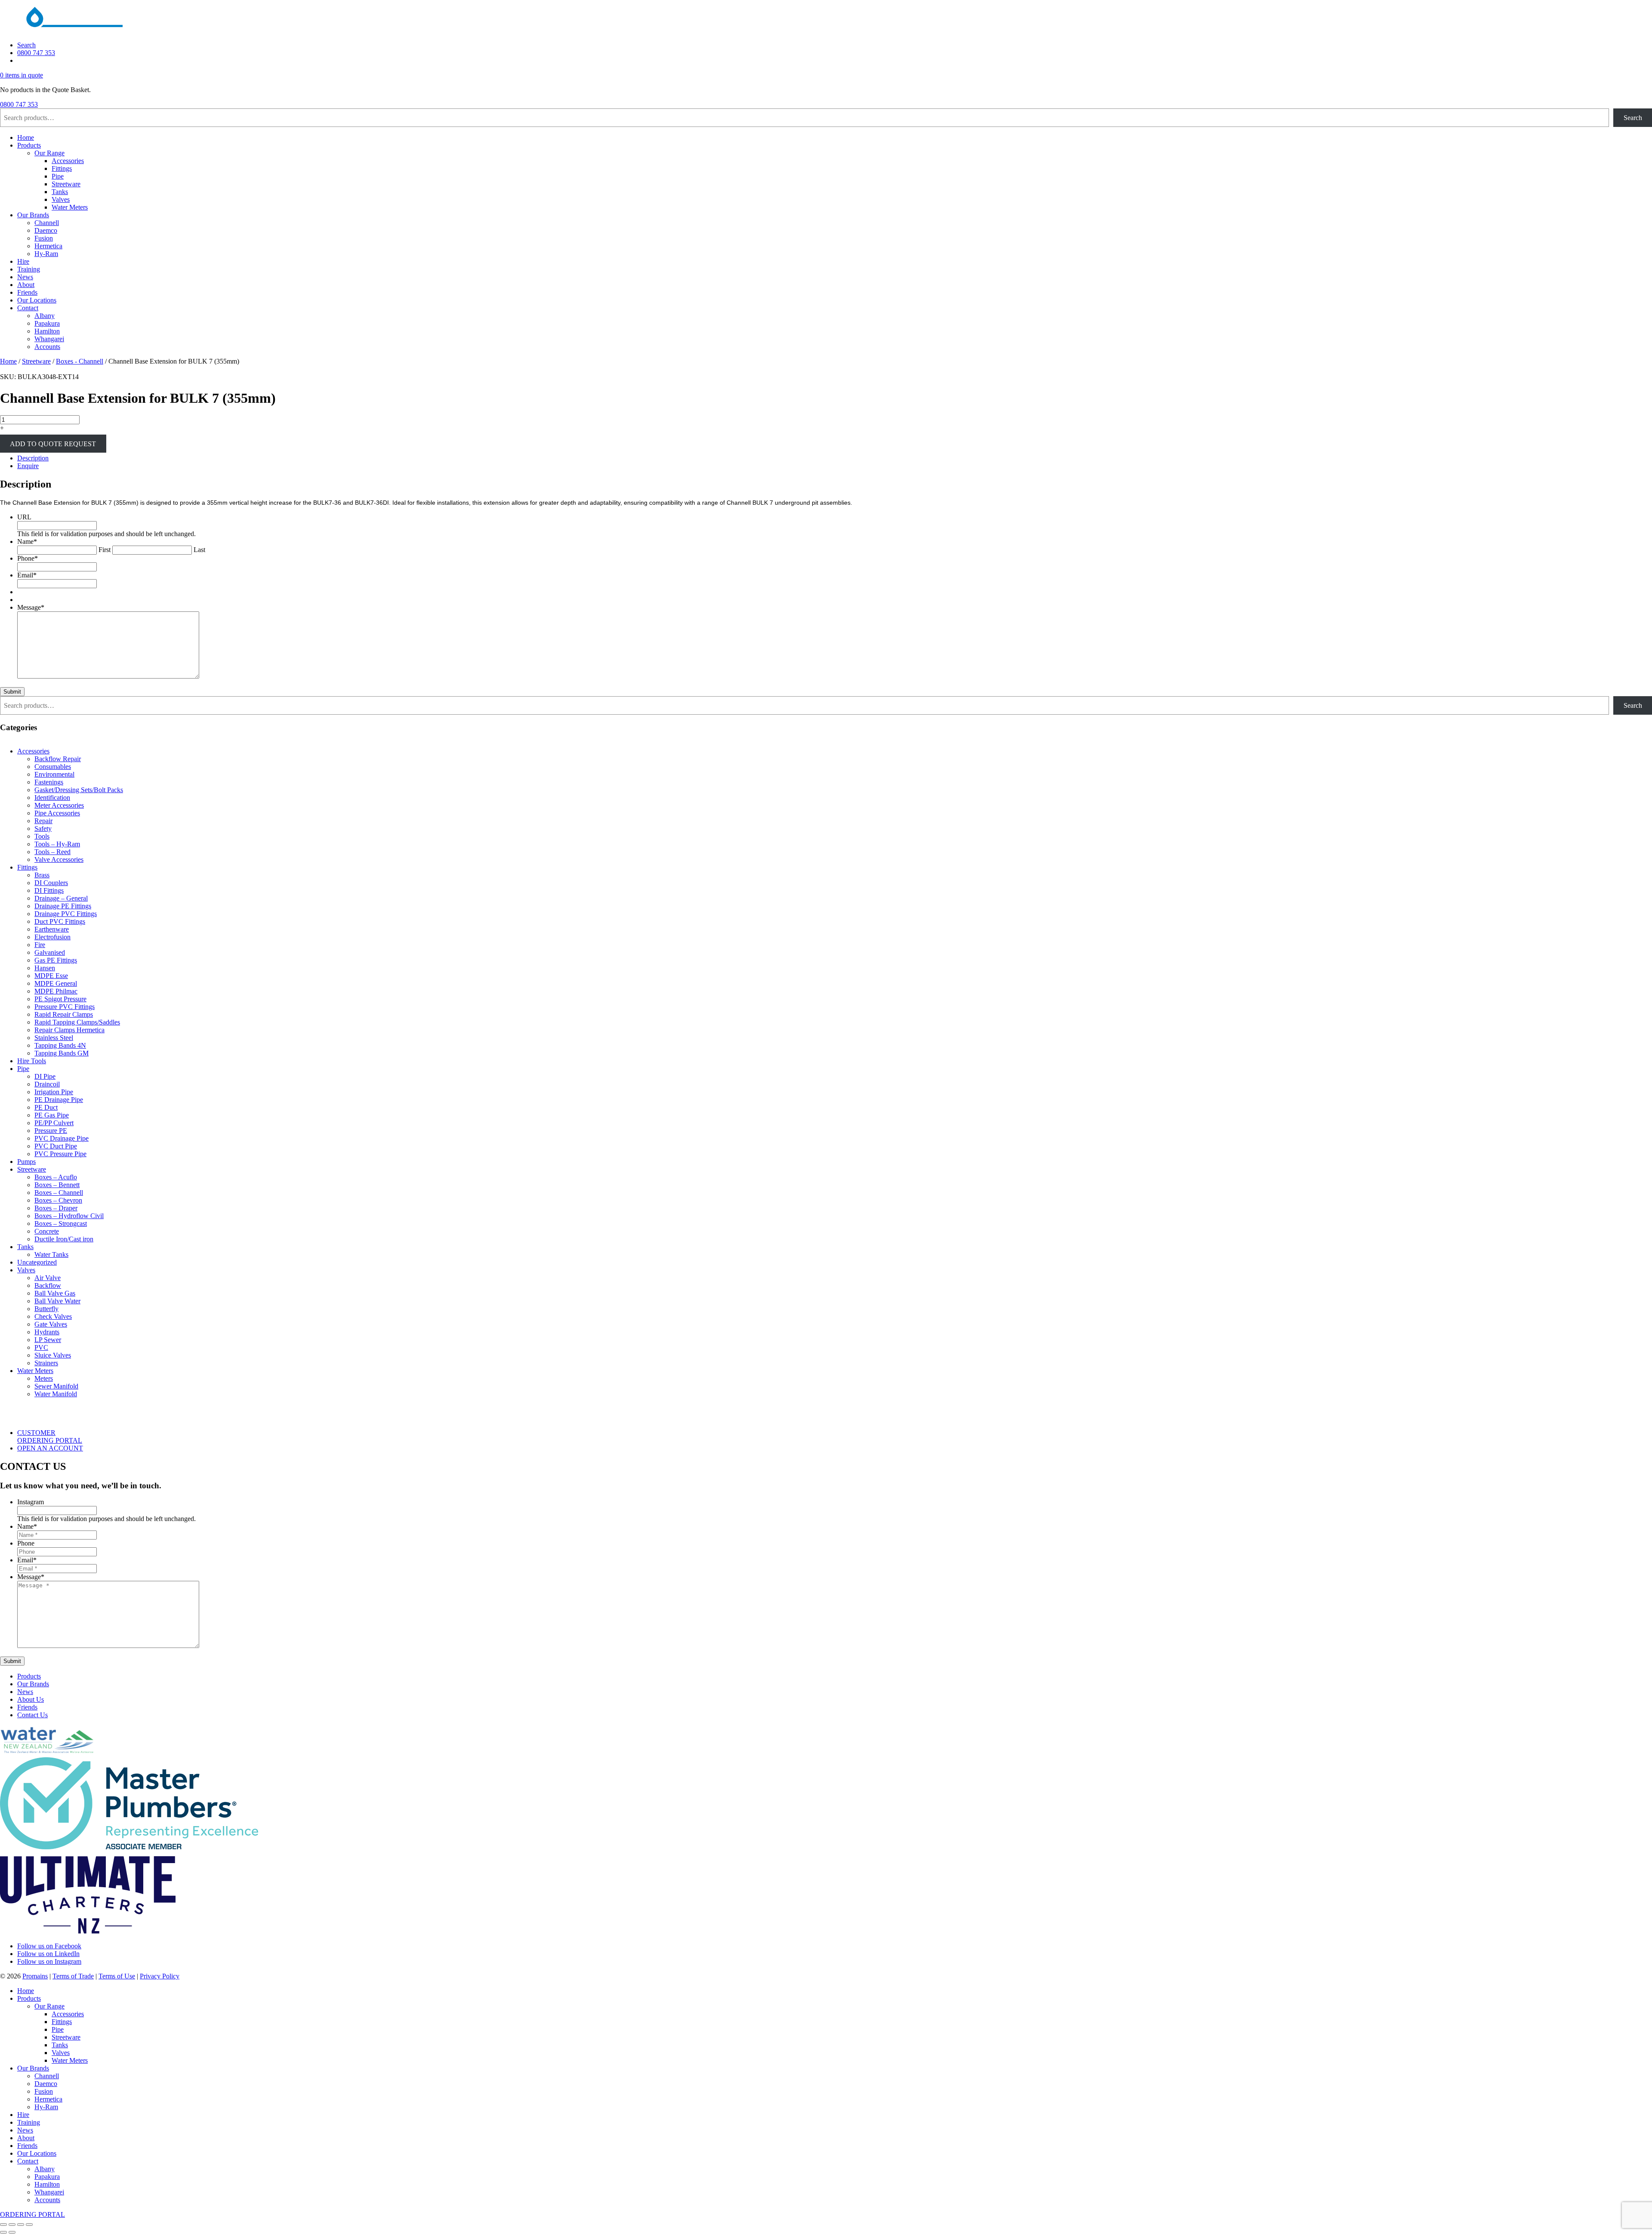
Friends (27, 292)
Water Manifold (56, 1394)
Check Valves (53, 1316)
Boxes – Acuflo (56, 1177)
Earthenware (52, 929)
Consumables (53, 767)
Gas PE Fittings (56, 960)
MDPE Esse (51, 976)
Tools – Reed (52, 852)
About (26, 285)
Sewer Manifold (56, 1386)
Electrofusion (52, 937)
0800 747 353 (36, 53)
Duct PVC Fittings (60, 921)
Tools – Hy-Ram (57, 844)
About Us (31, 1699)
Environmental (54, 774)
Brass (42, 875)
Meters (44, 1378)
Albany (45, 316)
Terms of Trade (73, 1976)
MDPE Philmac (56, 991)
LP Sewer (48, 1340)
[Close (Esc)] (29, 2225)
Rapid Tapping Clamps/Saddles (77, 1022)
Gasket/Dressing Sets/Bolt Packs (79, 790)
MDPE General (56, 983)
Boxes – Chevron (58, 1200)
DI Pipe (45, 1076)
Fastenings (49, 782)
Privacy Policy (160, 1976)
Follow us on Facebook (49, 1946)
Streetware (66, 184)
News (25, 277)
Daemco (46, 230)
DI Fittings (49, 890)
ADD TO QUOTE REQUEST (53, 443)
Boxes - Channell (80, 361)
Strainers (46, 1363)
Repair (43, 821)
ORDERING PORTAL (32, 2214)
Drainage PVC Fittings (66, 914)
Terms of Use (117, 1976)
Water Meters (70, 207)
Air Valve (48, 1278)
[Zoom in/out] (3, 2225)
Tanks (60, 192)
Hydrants (47, 1332)
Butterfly (46, 1309)
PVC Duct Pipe (56, 1146)
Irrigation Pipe (54, 1092)
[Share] (21, 2225)
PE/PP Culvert (54, 1123)
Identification (52, 798)
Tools (42, 836)
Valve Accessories (59, 859)
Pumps (26, 1162)
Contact (28, 308)
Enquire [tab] (28, 466)
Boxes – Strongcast (61, 1223)
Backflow (48, 1285)
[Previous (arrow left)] (3, 2232)
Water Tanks (51, 1254)
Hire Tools (32, 1061)
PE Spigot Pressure (60, 999)
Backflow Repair (58, 759)
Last (199, 550)
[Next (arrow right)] (12, 2232)
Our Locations (37, 300)
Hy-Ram (46, 254)
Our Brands (33, 215)
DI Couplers (51, 883)
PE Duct (46, 1107)
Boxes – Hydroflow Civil (69, 1216)
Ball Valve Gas (55, 1293)
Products (29, 145)
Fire (40, 945)
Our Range (49, 153)
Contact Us (32, 1715)
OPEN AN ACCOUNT (50, 1448)
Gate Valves (51, 1324)
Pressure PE (51, 1131)
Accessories (68, 161)
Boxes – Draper (56, 1208)
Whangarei (49, 339)
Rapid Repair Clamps (64, 1014)
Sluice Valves (53, 1355)
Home (26, 137)
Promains (35, 1976)
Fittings (62, 168)
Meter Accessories (59, 805)
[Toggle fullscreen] (12, 2225)
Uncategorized (37, 1262)
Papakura (47, 323)
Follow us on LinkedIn (48, 1954)
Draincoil (47, 1084)
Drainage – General (61, 898)
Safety (43, 828)
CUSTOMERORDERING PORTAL (50, 1436)
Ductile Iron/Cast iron (64, 1239)
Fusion (44, 238)
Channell (47, 223)
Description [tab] (33, 458)
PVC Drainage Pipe (62, 1138)
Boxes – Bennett (57, 1185)
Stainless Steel (54, 1038)
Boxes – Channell (59, 1193)
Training (29, 269)
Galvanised (50, 952)
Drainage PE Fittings (63, 906)
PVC (41, 1347)
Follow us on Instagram (49, 1961)
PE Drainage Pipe (59, 1100)
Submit (12, 692)
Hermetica (48, 246)
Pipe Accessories (57, 813)
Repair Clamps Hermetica (69, 1030)
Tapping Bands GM (62, 1053)
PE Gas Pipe (52, 1115)
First (105, 550)
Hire (23, 261)
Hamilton (47, 331)
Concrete (47, 1231)
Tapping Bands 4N (60, 1045)
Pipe (58, 176)
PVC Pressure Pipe (60, 1154)
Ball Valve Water (57, 1301)
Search (26, 45)
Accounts (47, 347)
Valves (61, 199)
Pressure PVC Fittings (65, 1007)
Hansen (45, 968)
